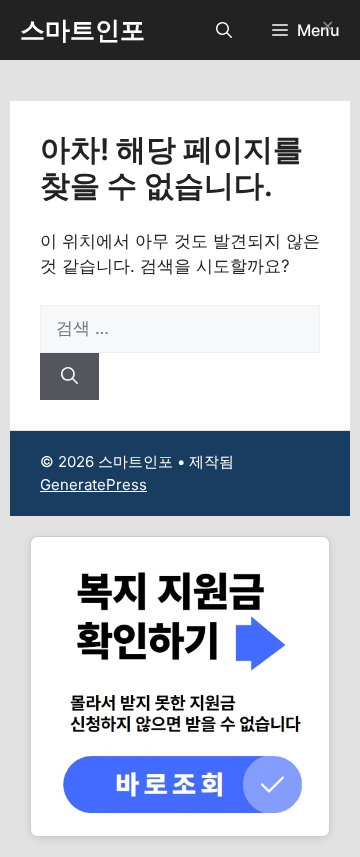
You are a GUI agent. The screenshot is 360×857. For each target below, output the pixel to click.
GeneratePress (93, 484)
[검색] (69, 377)
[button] (224, 30)
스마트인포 (82, 30)
